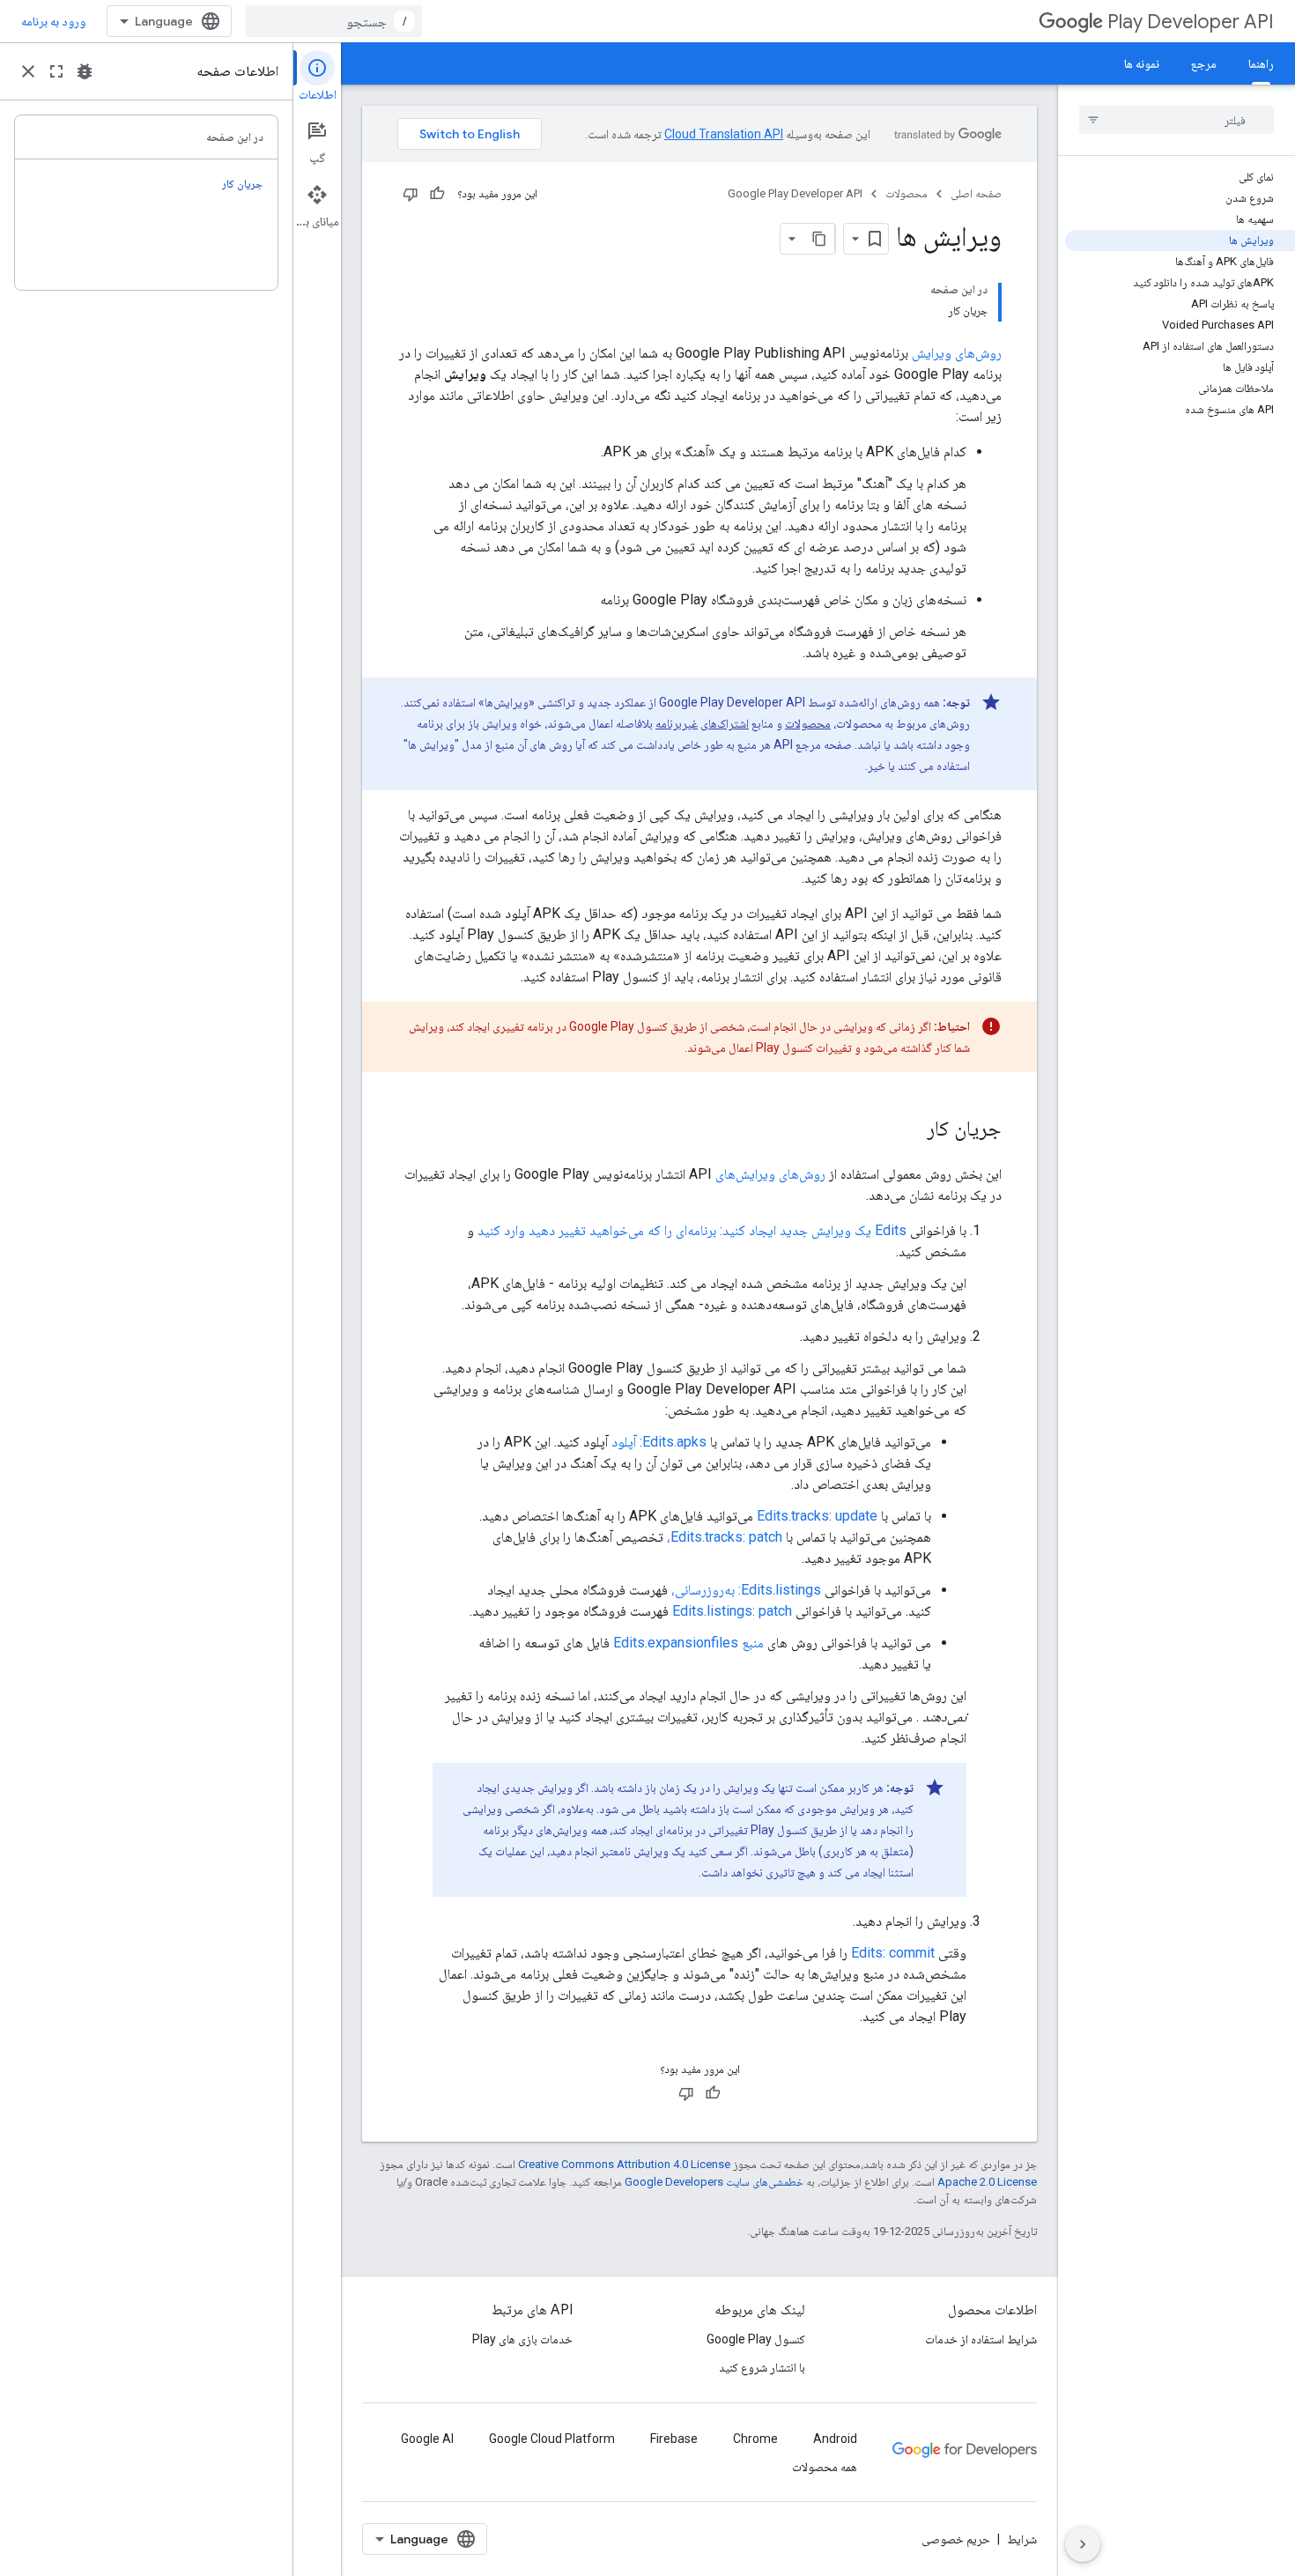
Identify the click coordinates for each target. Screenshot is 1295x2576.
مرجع (1204, 63)
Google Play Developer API (795, 193)
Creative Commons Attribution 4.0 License (624, 2164)
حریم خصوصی (956, 2539)
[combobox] (334, 21)
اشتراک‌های (725, 723)
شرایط (1022, 2539)
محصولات (906, 193)
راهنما (1261, 63)
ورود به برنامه (53, 21)
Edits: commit (893, 1953)
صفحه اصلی (976, 193)
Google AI (427, 2439)
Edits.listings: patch (732, 1611)
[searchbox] (1177, 120)
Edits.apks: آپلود (659, 1442)
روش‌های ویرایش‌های (770, 1174)
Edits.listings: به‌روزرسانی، (746, 1590)
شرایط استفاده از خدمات (981, 2339)
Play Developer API (1191, 22)
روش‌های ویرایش (957, 353)
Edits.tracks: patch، (725, 1537)
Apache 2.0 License (987, 2182)
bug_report (85, 71)
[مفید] (437, 194)
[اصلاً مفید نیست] (411, 194)
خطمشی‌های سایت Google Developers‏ (714, 2182)
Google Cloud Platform (552, 2439)
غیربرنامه (677, 723)
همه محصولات (825, 2467)
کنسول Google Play (756, 2339)
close (28, 71)
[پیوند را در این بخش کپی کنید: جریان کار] (909, 1130)
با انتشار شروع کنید (762, 2367)
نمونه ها (1142, 63)
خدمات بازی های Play (522, 2339)
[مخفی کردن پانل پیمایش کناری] (1083, 2544)
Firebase (674, 2439)
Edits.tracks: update (817, 1516)
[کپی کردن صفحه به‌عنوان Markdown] (819, 239)
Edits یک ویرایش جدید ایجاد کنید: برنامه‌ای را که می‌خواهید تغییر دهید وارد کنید (692, 1230)
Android (835, 2439)
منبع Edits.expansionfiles (688, 1643)
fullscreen (56, 71)
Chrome (755, 2439)
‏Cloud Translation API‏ (724, 134)
